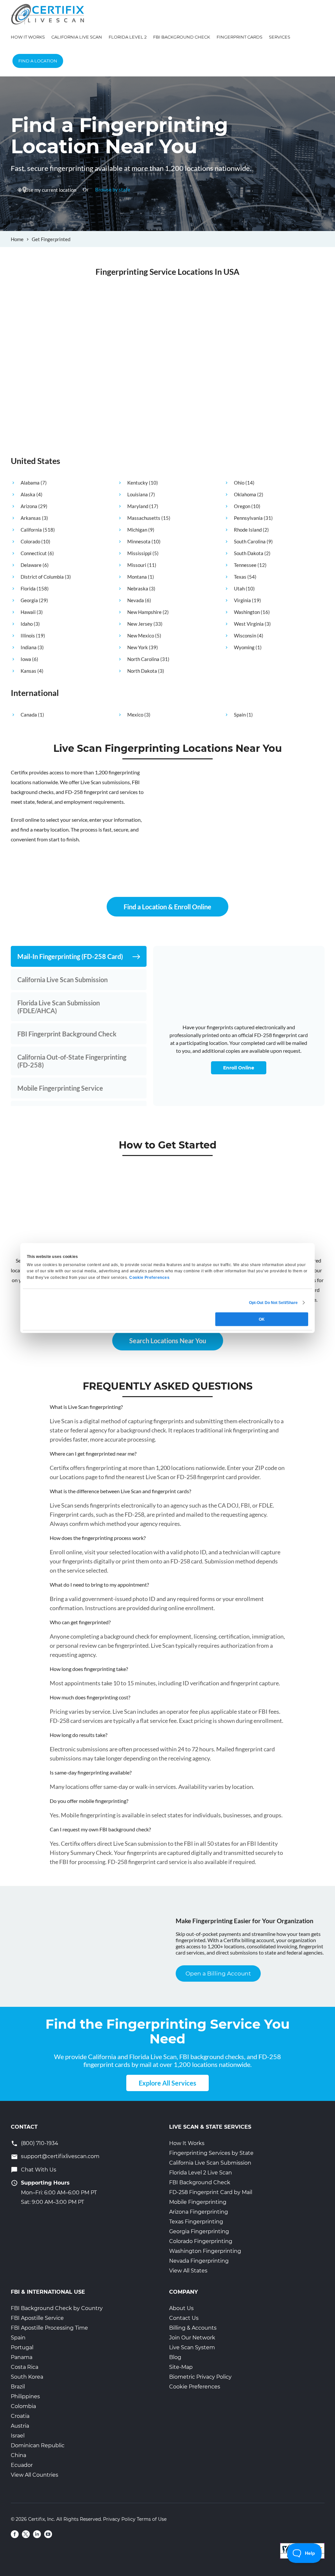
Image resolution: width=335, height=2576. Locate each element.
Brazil (18, 2387)
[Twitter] (26, 2534)
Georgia (29, 600)
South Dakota (249, 553)
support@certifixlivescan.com (60, 2156)
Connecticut (34, 553)
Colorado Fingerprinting (201, 2241)
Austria (20, 2426)
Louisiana (138, 494)
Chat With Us (39, 2170)
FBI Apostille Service (37, 2318)
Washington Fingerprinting (205, 2251)
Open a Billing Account (218, 1973)
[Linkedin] (37, 2534)
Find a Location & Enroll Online (167, 907)
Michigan (137, 530)
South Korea (27, 2377)
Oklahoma (245, 494)
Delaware (31, 565)
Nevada (136, 600)
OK (262, 1319)
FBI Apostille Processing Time (49, 2328)
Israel (18, 2436)
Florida (28, 588)
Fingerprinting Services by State (211, 2153)
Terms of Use (152, 2519)
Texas (240, 577)
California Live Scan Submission (210, 2163)
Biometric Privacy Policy (200, 2377)
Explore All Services (167, 2083)
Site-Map (181, 2367)
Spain (240, 715)
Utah (239, 588)
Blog (175, 2357)
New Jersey (140, 624)
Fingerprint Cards (239, 37)
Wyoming (244, 647)
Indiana (29, 647)
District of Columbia (42, 577)
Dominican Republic (38, 2445)
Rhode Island (248, 530)
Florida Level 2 (128, 37)
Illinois (28, 636)
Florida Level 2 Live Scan (201, 2173)
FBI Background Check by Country (57, 2308)
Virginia (242, 600)
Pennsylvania (248, 518)
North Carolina (143, 659)
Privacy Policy (119, 2519)
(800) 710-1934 (40, 2143)
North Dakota (142, 671)
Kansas (28, 671)
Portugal (22, 2347)
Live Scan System (192, 2347)
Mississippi (139, 553)
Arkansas (31, 518)
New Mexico (141, 636)
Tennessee (245, 565)
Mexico (135, 715)
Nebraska (138, 588)
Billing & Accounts (193, 2328)
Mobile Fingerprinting (198, 2202)
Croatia (20, 2416)
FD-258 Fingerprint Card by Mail (211, 2192)
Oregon (242, 506)
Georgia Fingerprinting (199, 2231)
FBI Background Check (182, 37)
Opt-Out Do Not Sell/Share (273, 1302)
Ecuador (22, 2465)
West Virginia (249, 624)
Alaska (28, 494)
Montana (137, 577)
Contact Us (184, 2318)
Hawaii (28, 612)
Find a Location (38, 61)
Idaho (27, 624)
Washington (247, 612)
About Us (181, 2308)
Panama (22, 2357)
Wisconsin (245, 636)
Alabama (30, 483)
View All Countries (35, 2475)
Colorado (30, 541)
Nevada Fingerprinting (199, 2261)
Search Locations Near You (168, 1341)
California (31, 530)
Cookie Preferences (195, 2387)
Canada (29, 715)
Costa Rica (25, 2367)
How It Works (28, 37)
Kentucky (138, 483)
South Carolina (250, 541)
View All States (188, 2271)
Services (280, 37)
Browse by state (113, 190)
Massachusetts (144, 518)
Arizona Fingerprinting (199, 2212)
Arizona (29, 506)
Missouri (137, 565)
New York (138, 647)
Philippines (25, 2396)
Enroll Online (239, 1068)
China (18, 2455)
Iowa (26, 659)
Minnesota (139, 541)
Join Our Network (192, 2338)
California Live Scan (77, 37)
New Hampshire (144, 612)
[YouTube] (48, 2534)
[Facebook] (15, 2534)
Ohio (239, 483)
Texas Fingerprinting (196, 2222)
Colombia (23, 2406)
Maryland (138, 506)
